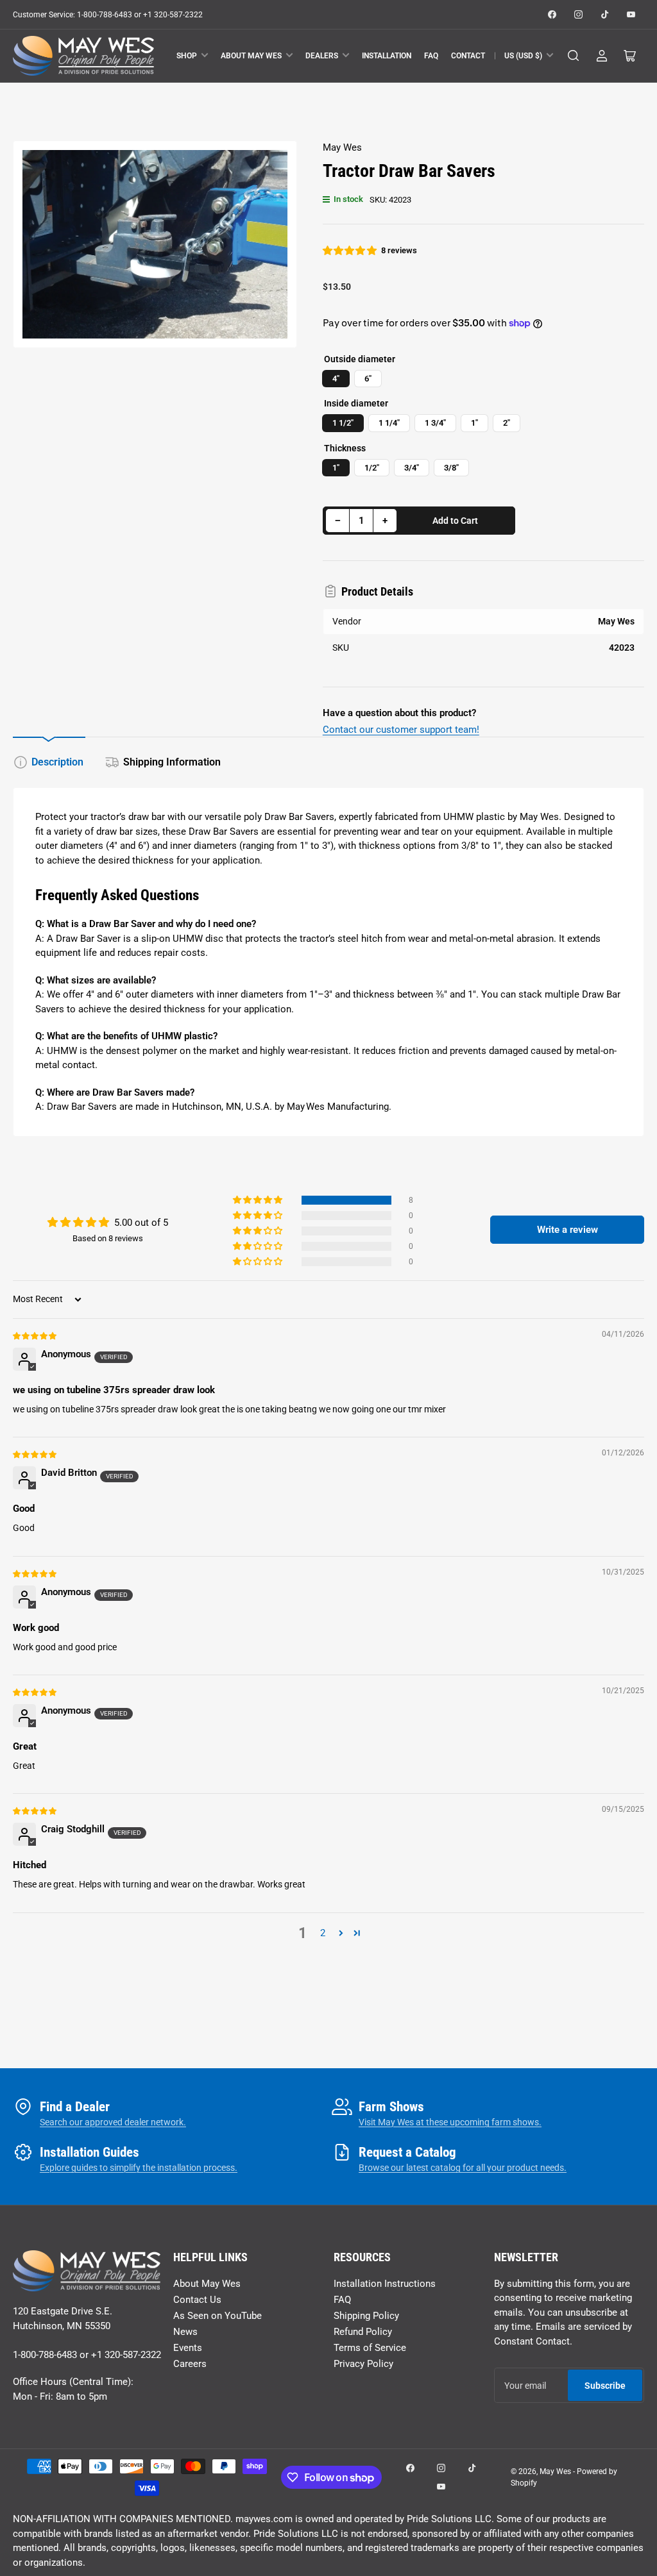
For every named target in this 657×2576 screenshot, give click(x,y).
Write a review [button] (567, 1230)
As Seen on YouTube (218, 2316)
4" (336, 379)
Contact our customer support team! (401, 730)
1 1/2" (343, 423)
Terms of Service (370, 2348)
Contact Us (197, 2300)
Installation (387, 56)
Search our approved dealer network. (113, 2122)
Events (188, 2348)
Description (57, 762)
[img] (35, 1335)
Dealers (322, 56)
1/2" (372, 468)
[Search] (574, 56)
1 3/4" (435, 423)
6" (368, 379)
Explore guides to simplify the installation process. (139, 2168)
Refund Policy (363, 2332)
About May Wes (251, 56)
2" (507, 423)
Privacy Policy (363, 2364)
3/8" (451, 468)
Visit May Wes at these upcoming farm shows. (450, 2122)
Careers (190, 2364)
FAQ (431, 56)
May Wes (342, 147)
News (185, 2332)
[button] (350, 251)
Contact (468, 56)
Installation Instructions (385, 2284)
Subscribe (605, 2386)
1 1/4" (389, 423)
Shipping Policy (366, 2316)
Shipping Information (172, 762)
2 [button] (323, 1933)
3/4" (412, 468)
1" (474, 423)
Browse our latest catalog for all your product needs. (463, 2168)
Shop (187, 56)
